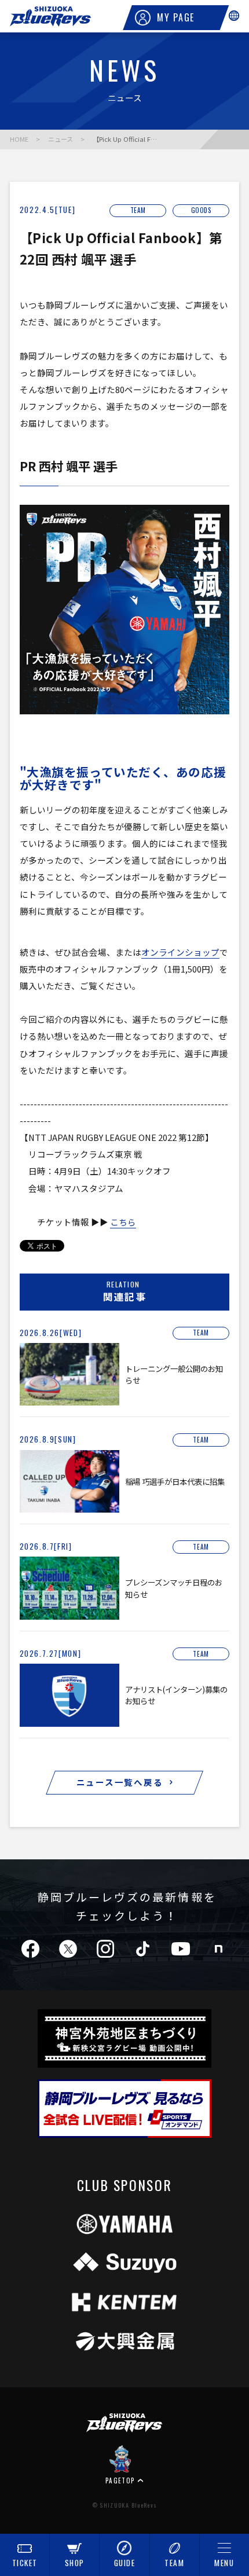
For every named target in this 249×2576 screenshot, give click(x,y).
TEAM (174, 2563)
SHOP (75, 2563)
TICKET (25, 2563)
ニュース (61, 139)
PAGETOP (120, 2480)
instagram (105, 1949)
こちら (123, 1222)
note (218, 1949)
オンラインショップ (180, 952)
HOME (19, 139)
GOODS (202, 210)
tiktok (143, 1949)
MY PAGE (176, 17)
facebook (30, 1949)
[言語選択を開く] (234, 16)
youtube (181, 1949)
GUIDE (125, 2563)
